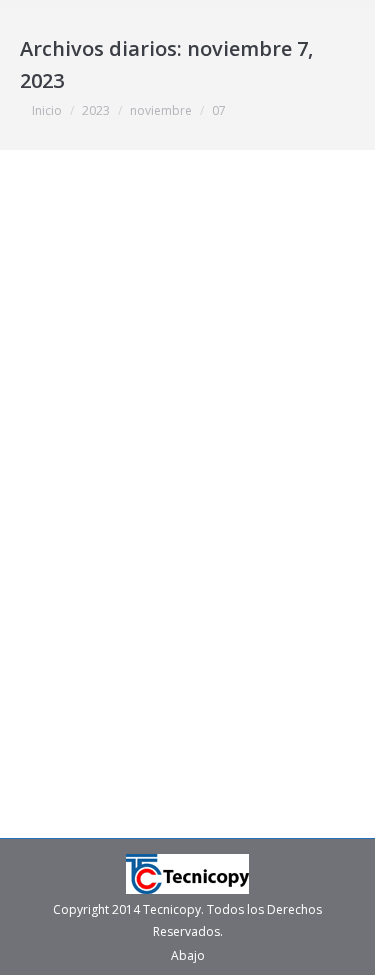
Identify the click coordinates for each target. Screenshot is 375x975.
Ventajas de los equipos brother (185, 456)
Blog (58, 490)
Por (242, 490)
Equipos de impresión (139, 490)
